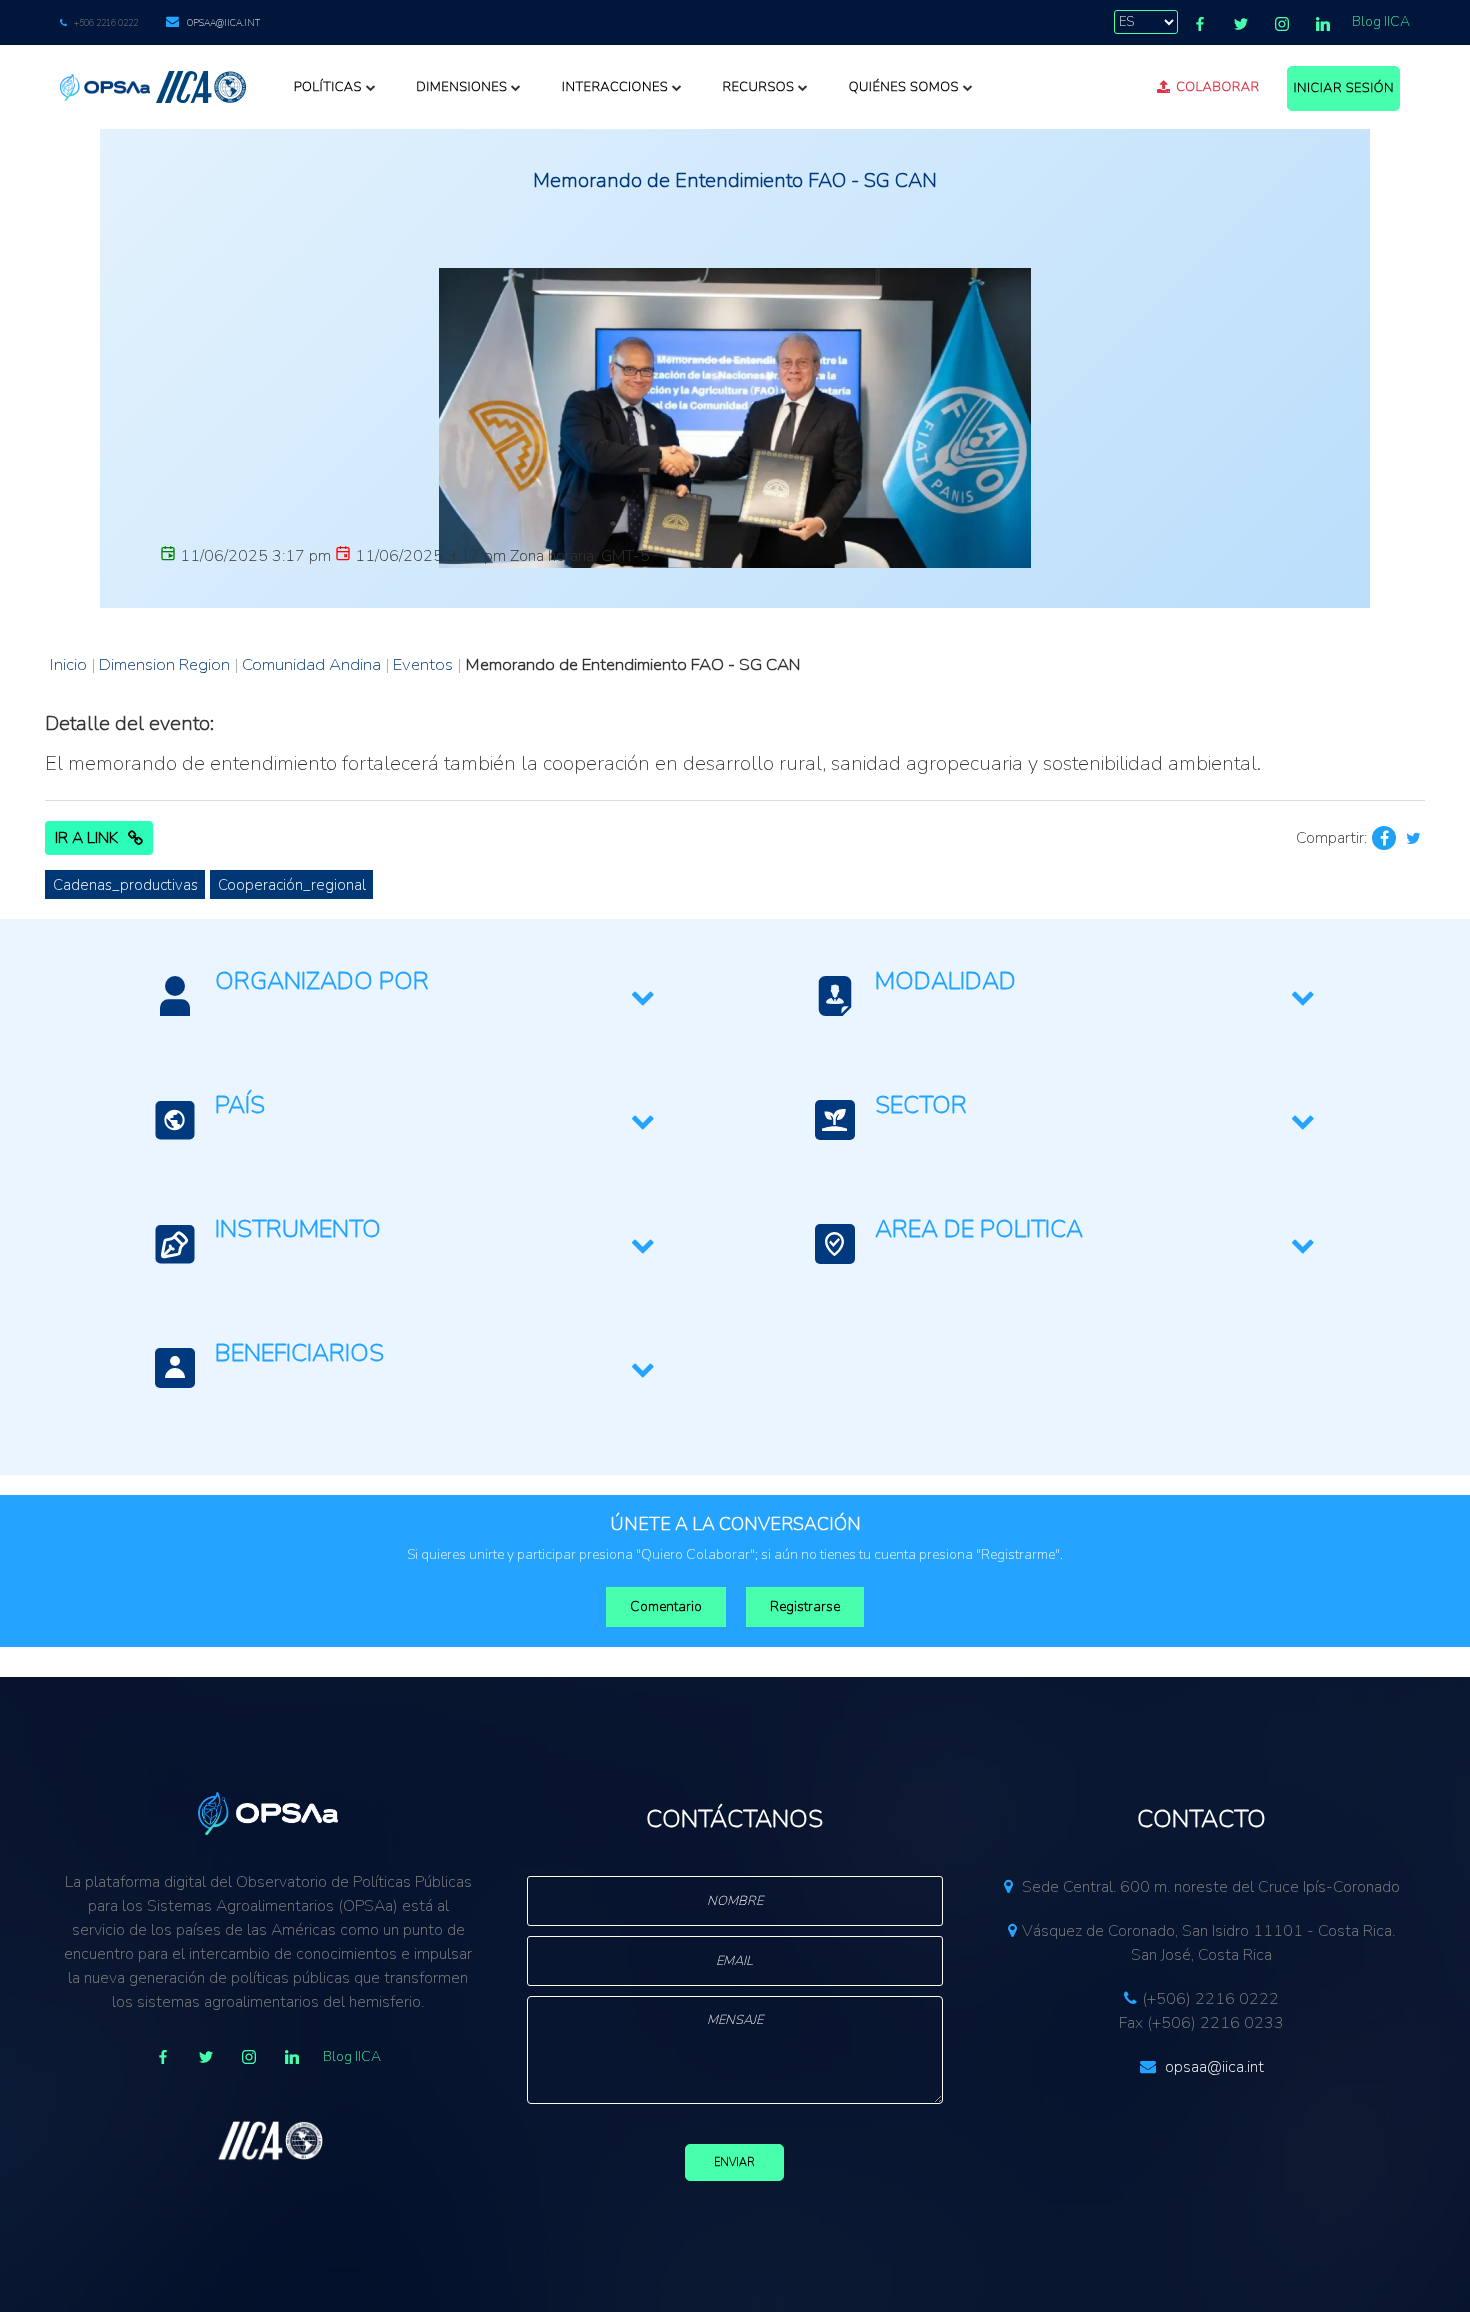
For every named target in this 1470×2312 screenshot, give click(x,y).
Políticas (328, 87)
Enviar (734, 2162)
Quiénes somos (904, 87)
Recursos (758, 87)
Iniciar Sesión (1343, 88)
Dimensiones (461, 87)
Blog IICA (1381, 21)
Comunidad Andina (311, 664)
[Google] (249, 2057)
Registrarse (805, 1606)
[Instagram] (1282, 24)
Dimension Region (164, 664)
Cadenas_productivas (125, 885)
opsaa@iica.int (223, 23)
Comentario (666, 1606)
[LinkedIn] (1323, 24)
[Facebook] (1200, 24)
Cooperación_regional (292, 885)
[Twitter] (1241, 24)
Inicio (68, 664)
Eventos (423, 664)
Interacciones (615, 87)
